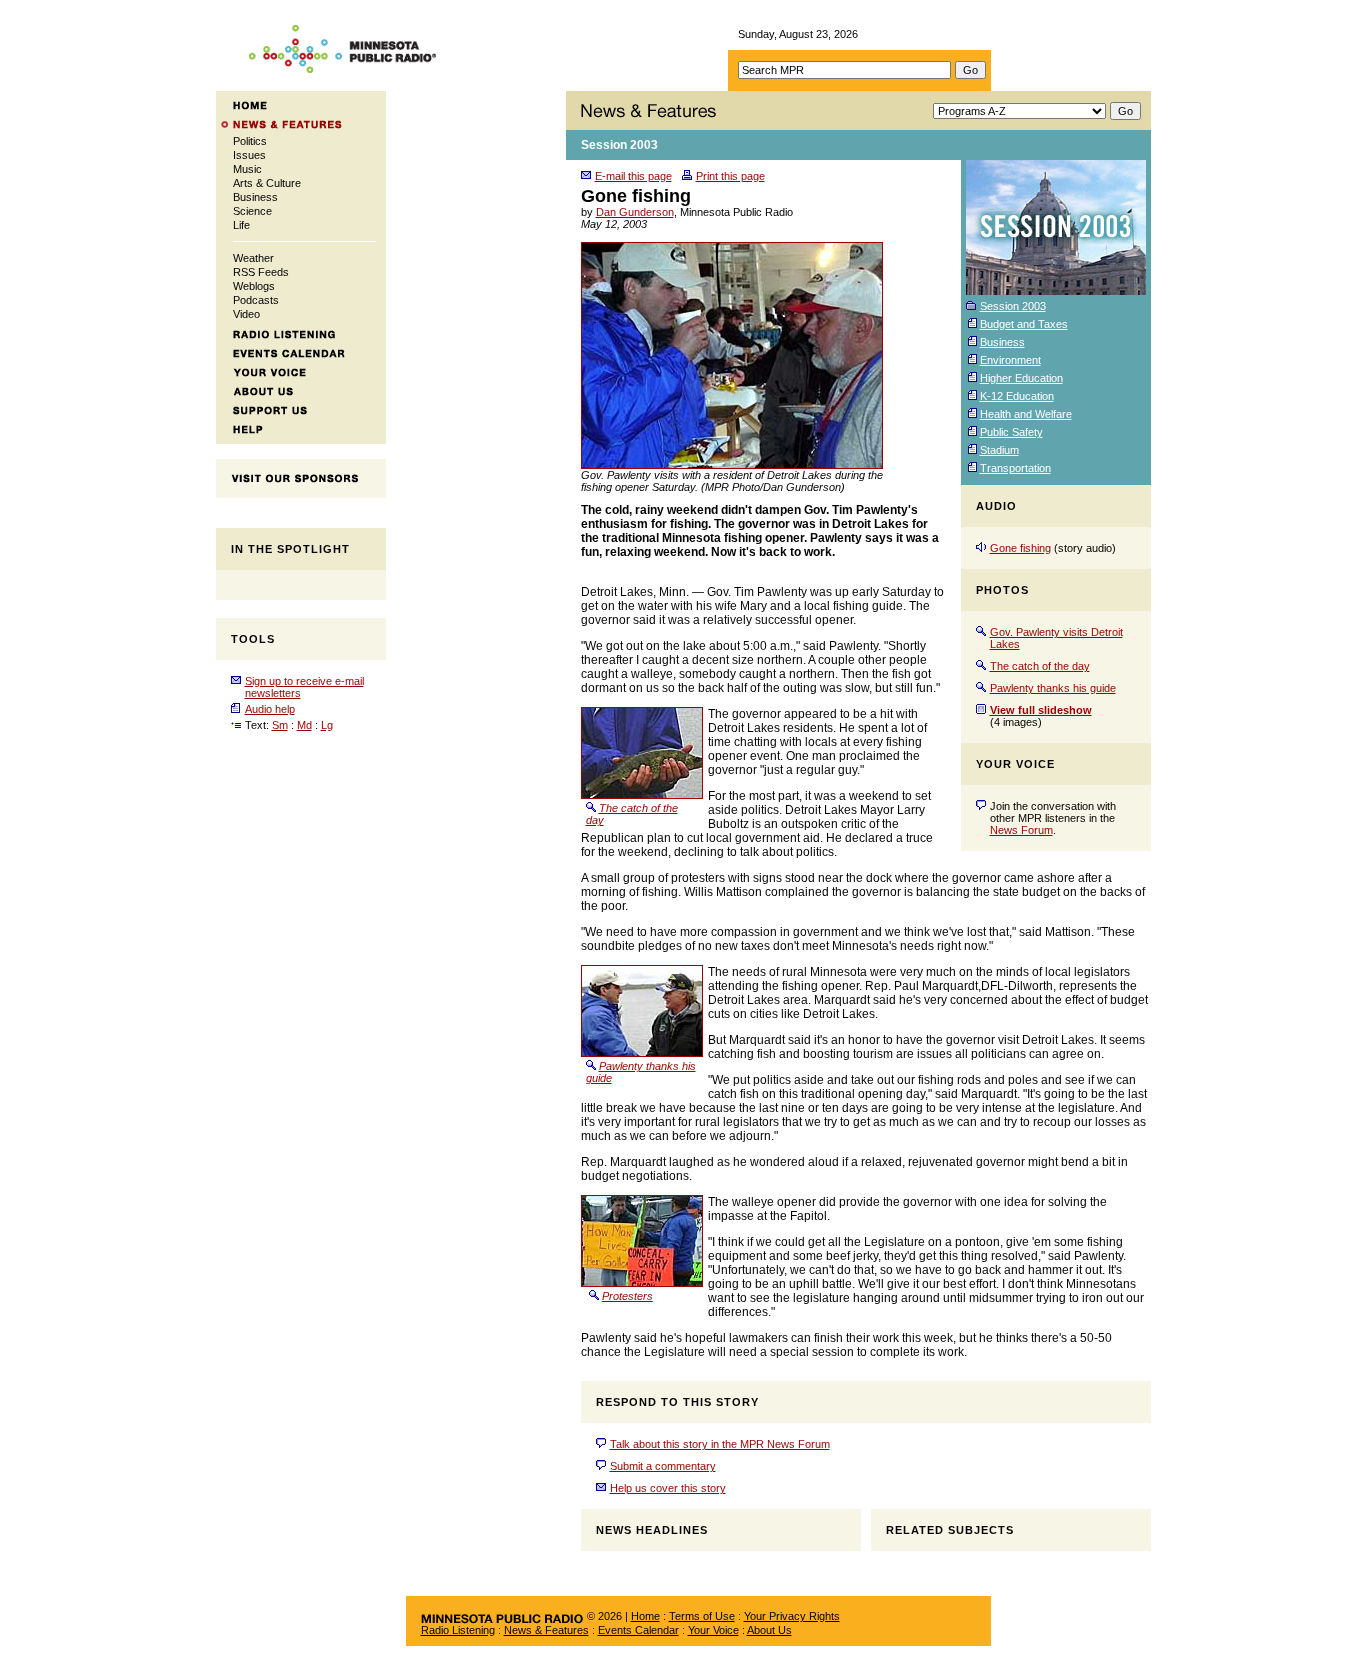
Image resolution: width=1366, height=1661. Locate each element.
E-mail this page (633, 176)
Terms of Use (702, 1616)
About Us (769, 1630)
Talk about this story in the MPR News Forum (720, 1444)
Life (241, 225)
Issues (249, 155)
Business (255, 197)
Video (246, 314)
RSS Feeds (261, 272)
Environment (1010, 360)
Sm (280, 725)
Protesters (627, 1296)
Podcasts (256, 300)
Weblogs (254, 286)
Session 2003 (619, 145)
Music (247, 169)
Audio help (270, 709)
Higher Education (1021, 378)
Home (645, 1616)
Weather (253, 258)
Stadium (999, 450)
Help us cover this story (668, 1488)
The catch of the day (1040, 666)
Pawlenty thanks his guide (1053, 688)
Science (252, 211)
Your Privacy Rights (792, 1616)
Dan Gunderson (635, 212)
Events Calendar (638, 1630)
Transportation (1015, 468)
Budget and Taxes (1024, 324)
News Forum (1021, 830)
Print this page (730, 176)
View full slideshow (1041, 710)
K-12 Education (1017, 396)
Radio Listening (458, 1630)
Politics (250, 141)
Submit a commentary (663, 1466)
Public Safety (1011, 432)
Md (304, 725)
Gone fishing (1020, 548)
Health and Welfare (1026, 414)
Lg (327, 725)
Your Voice (713, 1630)
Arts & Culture (267, 183)
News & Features (546, 1630)
